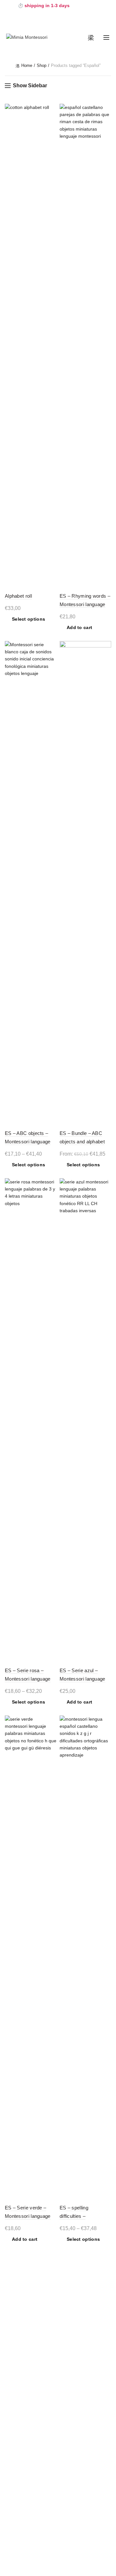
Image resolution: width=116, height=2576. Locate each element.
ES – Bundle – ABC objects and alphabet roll (82, 1142)
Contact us (23, 2507)
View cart (19, 2441)
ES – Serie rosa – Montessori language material (28, 1679)
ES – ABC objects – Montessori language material (28, 1142)
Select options (29, 619)
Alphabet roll (18, 596)
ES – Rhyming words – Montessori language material (85, 604)
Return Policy (18, 2400)
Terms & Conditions (25, 2363)
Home (27, 65)
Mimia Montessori (47, 2566)
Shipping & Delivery (25, 2391)
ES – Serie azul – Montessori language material (82, 1679)
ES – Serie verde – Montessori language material (28, 2216)
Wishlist (16, 2451)
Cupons (18, 2461)
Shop (42, 65)
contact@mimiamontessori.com (44, 2522)
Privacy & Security (23, 2372)
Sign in (17, 2432)
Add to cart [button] (79, 627)
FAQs (10, 2382)
